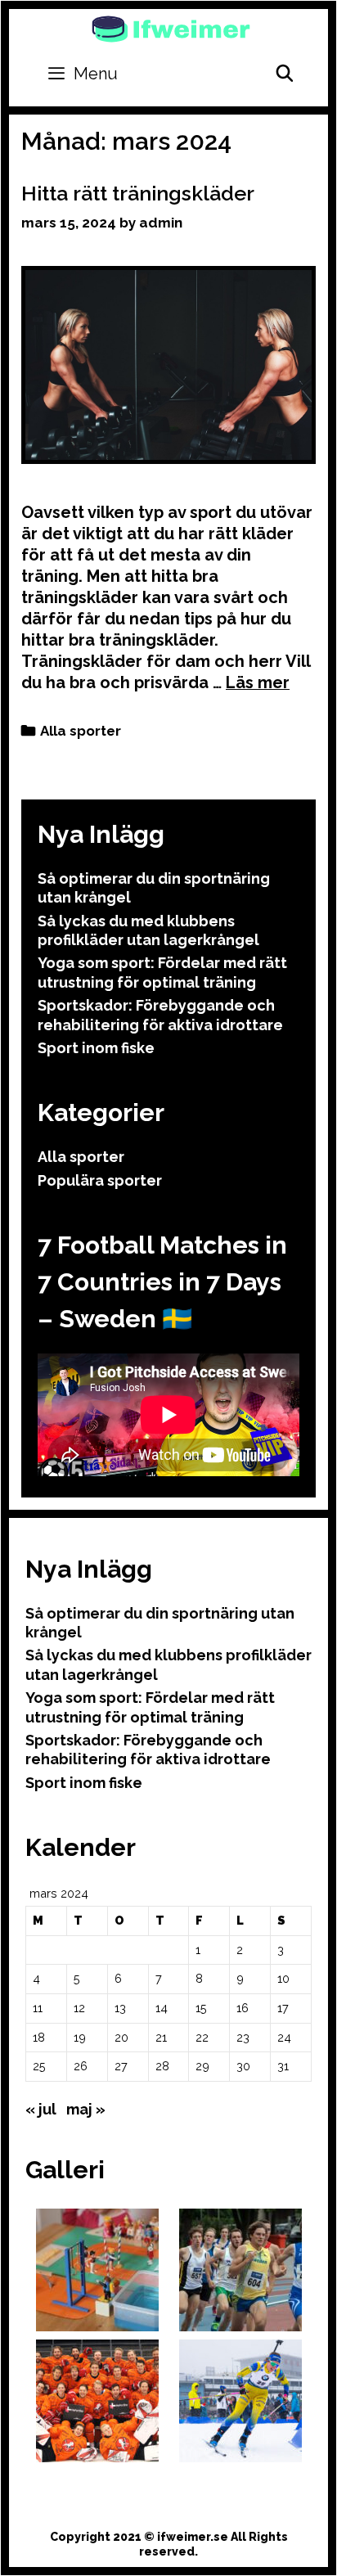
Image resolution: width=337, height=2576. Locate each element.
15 (201, 2008)
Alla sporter (81, 731)
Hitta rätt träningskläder (138, 193)
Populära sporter (100, 1180)
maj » (86, 2109)
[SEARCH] (285, 74)
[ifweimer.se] (171, 28)
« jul (41, 2109)
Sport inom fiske (96, 1048)
